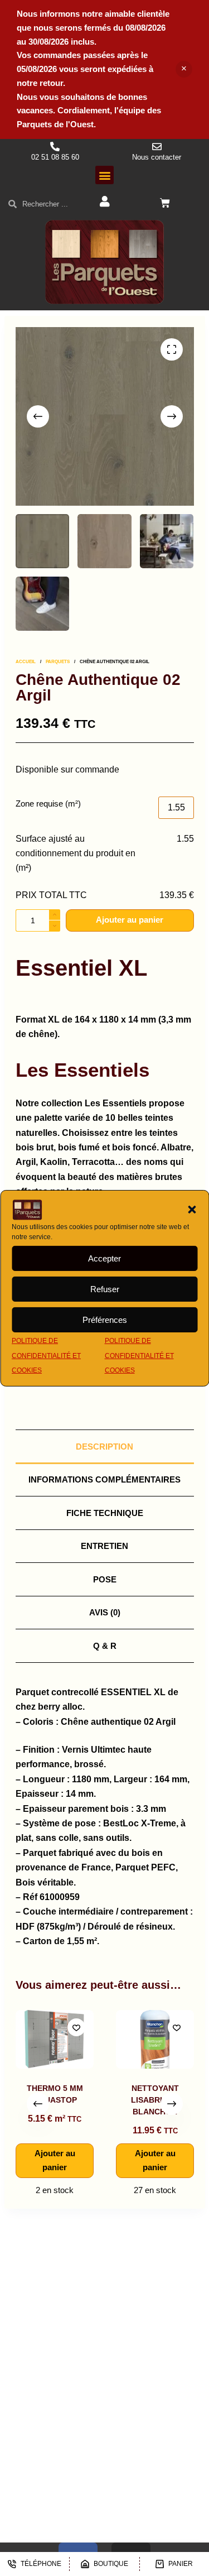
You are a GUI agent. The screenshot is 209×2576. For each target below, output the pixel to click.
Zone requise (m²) (48, 803)
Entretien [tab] (104, 1546)
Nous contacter (157, 157)
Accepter (104, 1258)
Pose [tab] (105, 1579)
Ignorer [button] (184, 69)
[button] (192, 1210)
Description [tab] (104, 1447)
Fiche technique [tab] (105, 1513)
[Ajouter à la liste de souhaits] (89, 2027)
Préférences (105, 1320)
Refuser (105, 1289)
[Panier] (165, 203)
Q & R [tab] (105, 1646)
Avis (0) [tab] (105, 1612)
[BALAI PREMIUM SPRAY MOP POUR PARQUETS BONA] (167, 2039)
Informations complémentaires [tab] (104, 1479)
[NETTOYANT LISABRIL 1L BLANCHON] (67, 2039)
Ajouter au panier (130, 920)
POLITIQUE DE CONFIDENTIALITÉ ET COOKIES (46, 1356)
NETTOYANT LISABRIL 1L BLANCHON (67, 2100)
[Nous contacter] (157, 147)
